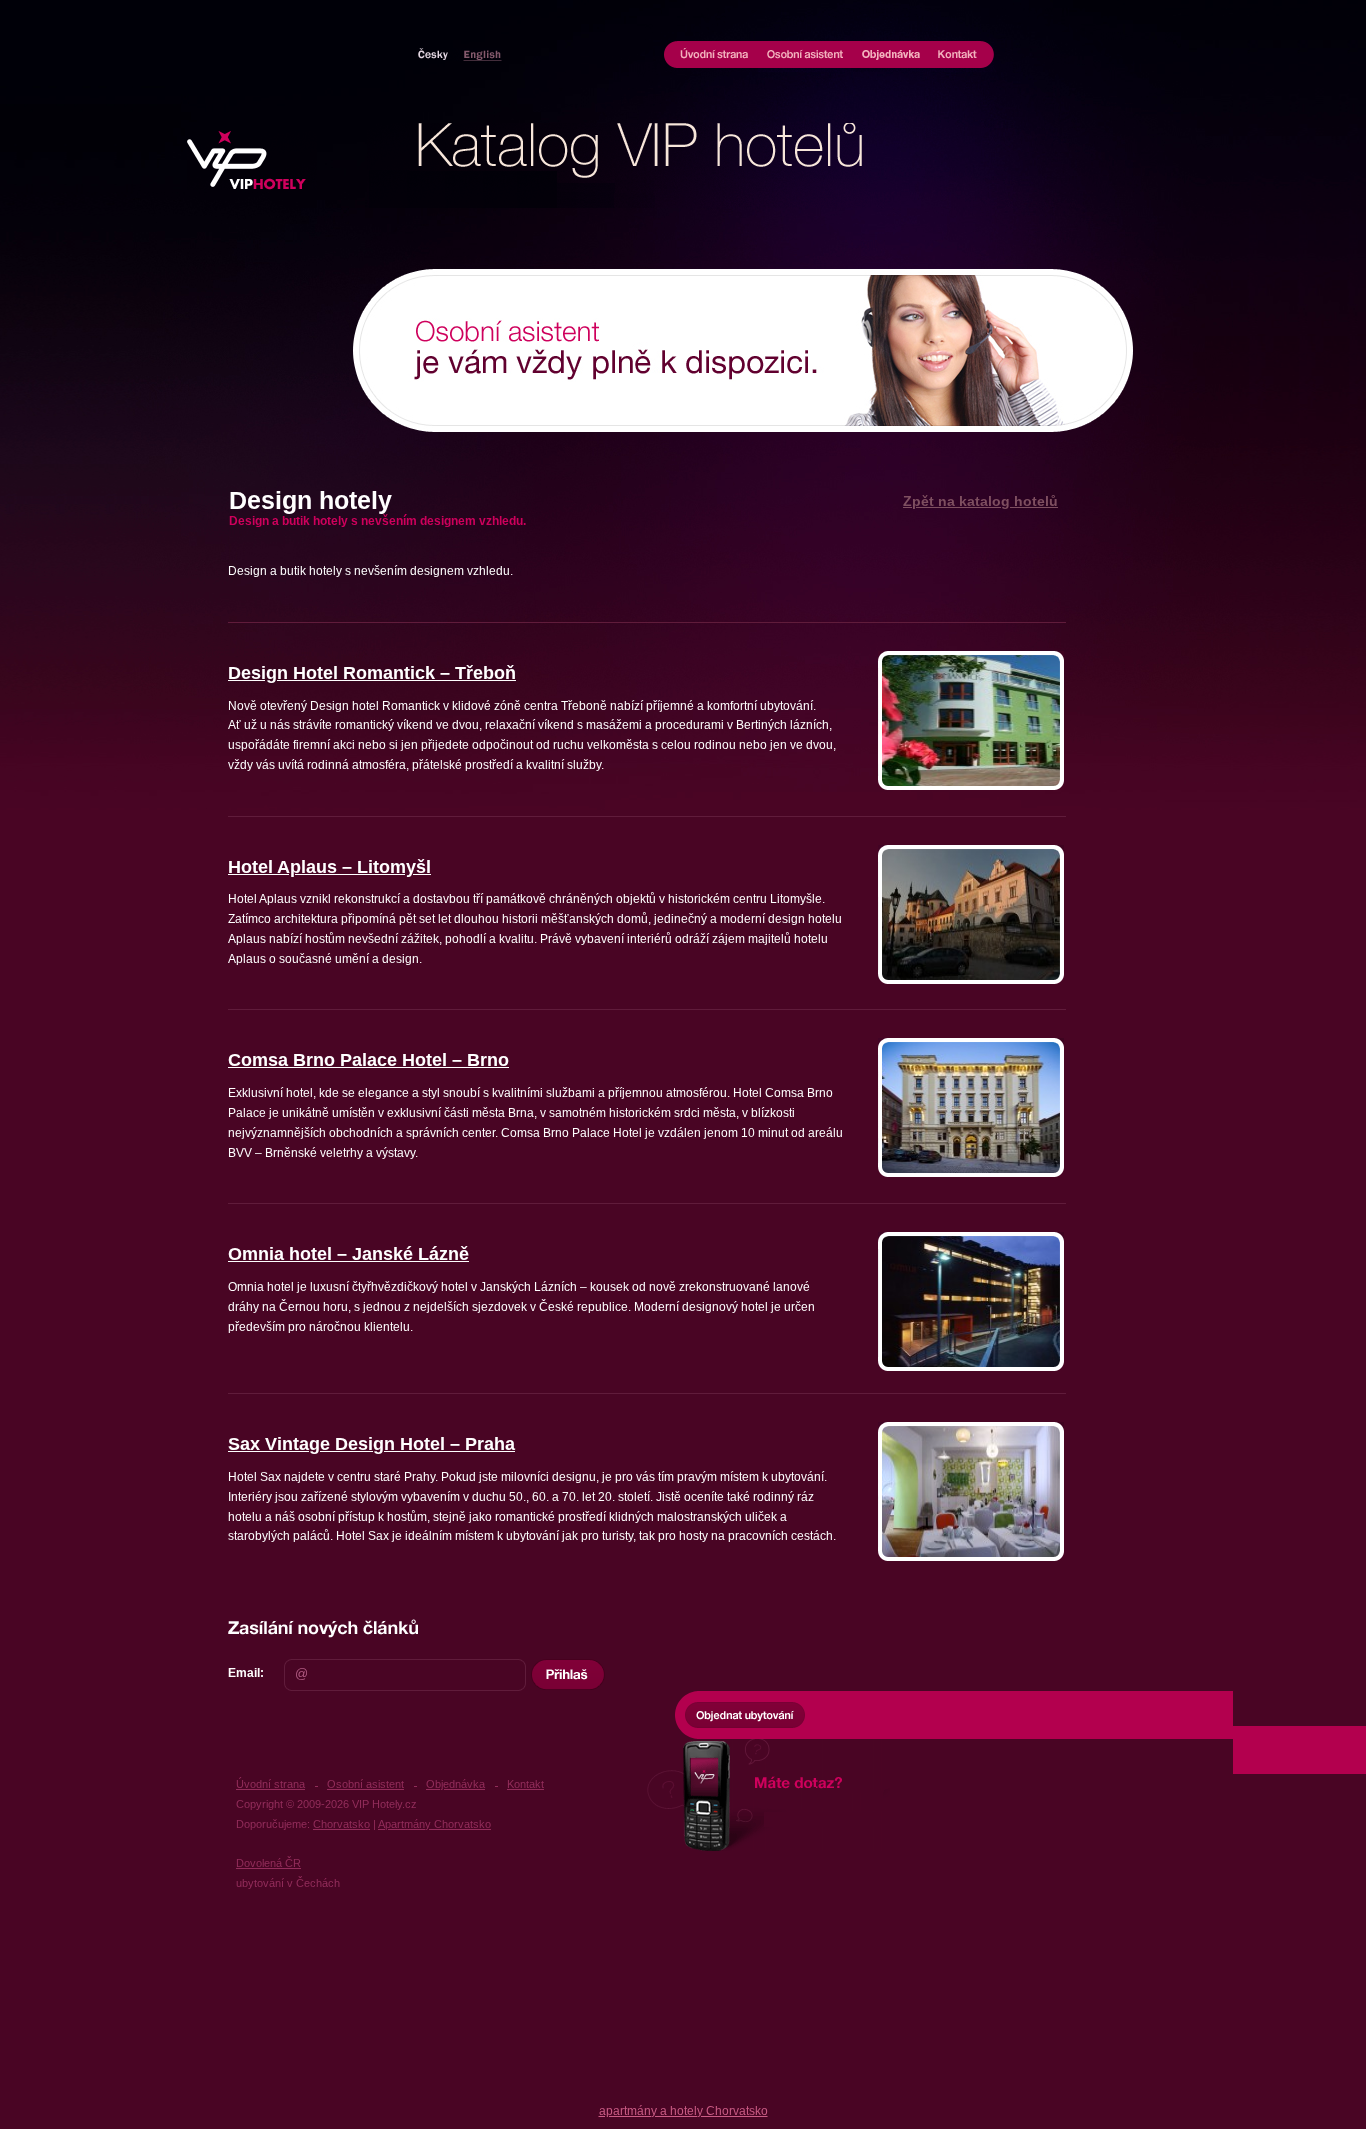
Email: (246, 1673)
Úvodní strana (711, 55)
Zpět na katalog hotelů (980, 501)
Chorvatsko (479, 53)
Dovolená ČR (268, 1863)
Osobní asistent (805, 55)
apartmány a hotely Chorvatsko (683, 2111)
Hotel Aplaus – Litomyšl (329, 867)
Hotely (432, 53)
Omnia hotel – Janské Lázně (348, 1254)
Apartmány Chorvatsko (434, 1824)
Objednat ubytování (745, 1714)
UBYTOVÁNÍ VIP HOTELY (245, 150)
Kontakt (961, 55)
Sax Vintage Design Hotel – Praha (371, 1444)
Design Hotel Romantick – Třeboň (372, 673)
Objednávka (891, 55)
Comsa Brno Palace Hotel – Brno (368, 1060)
